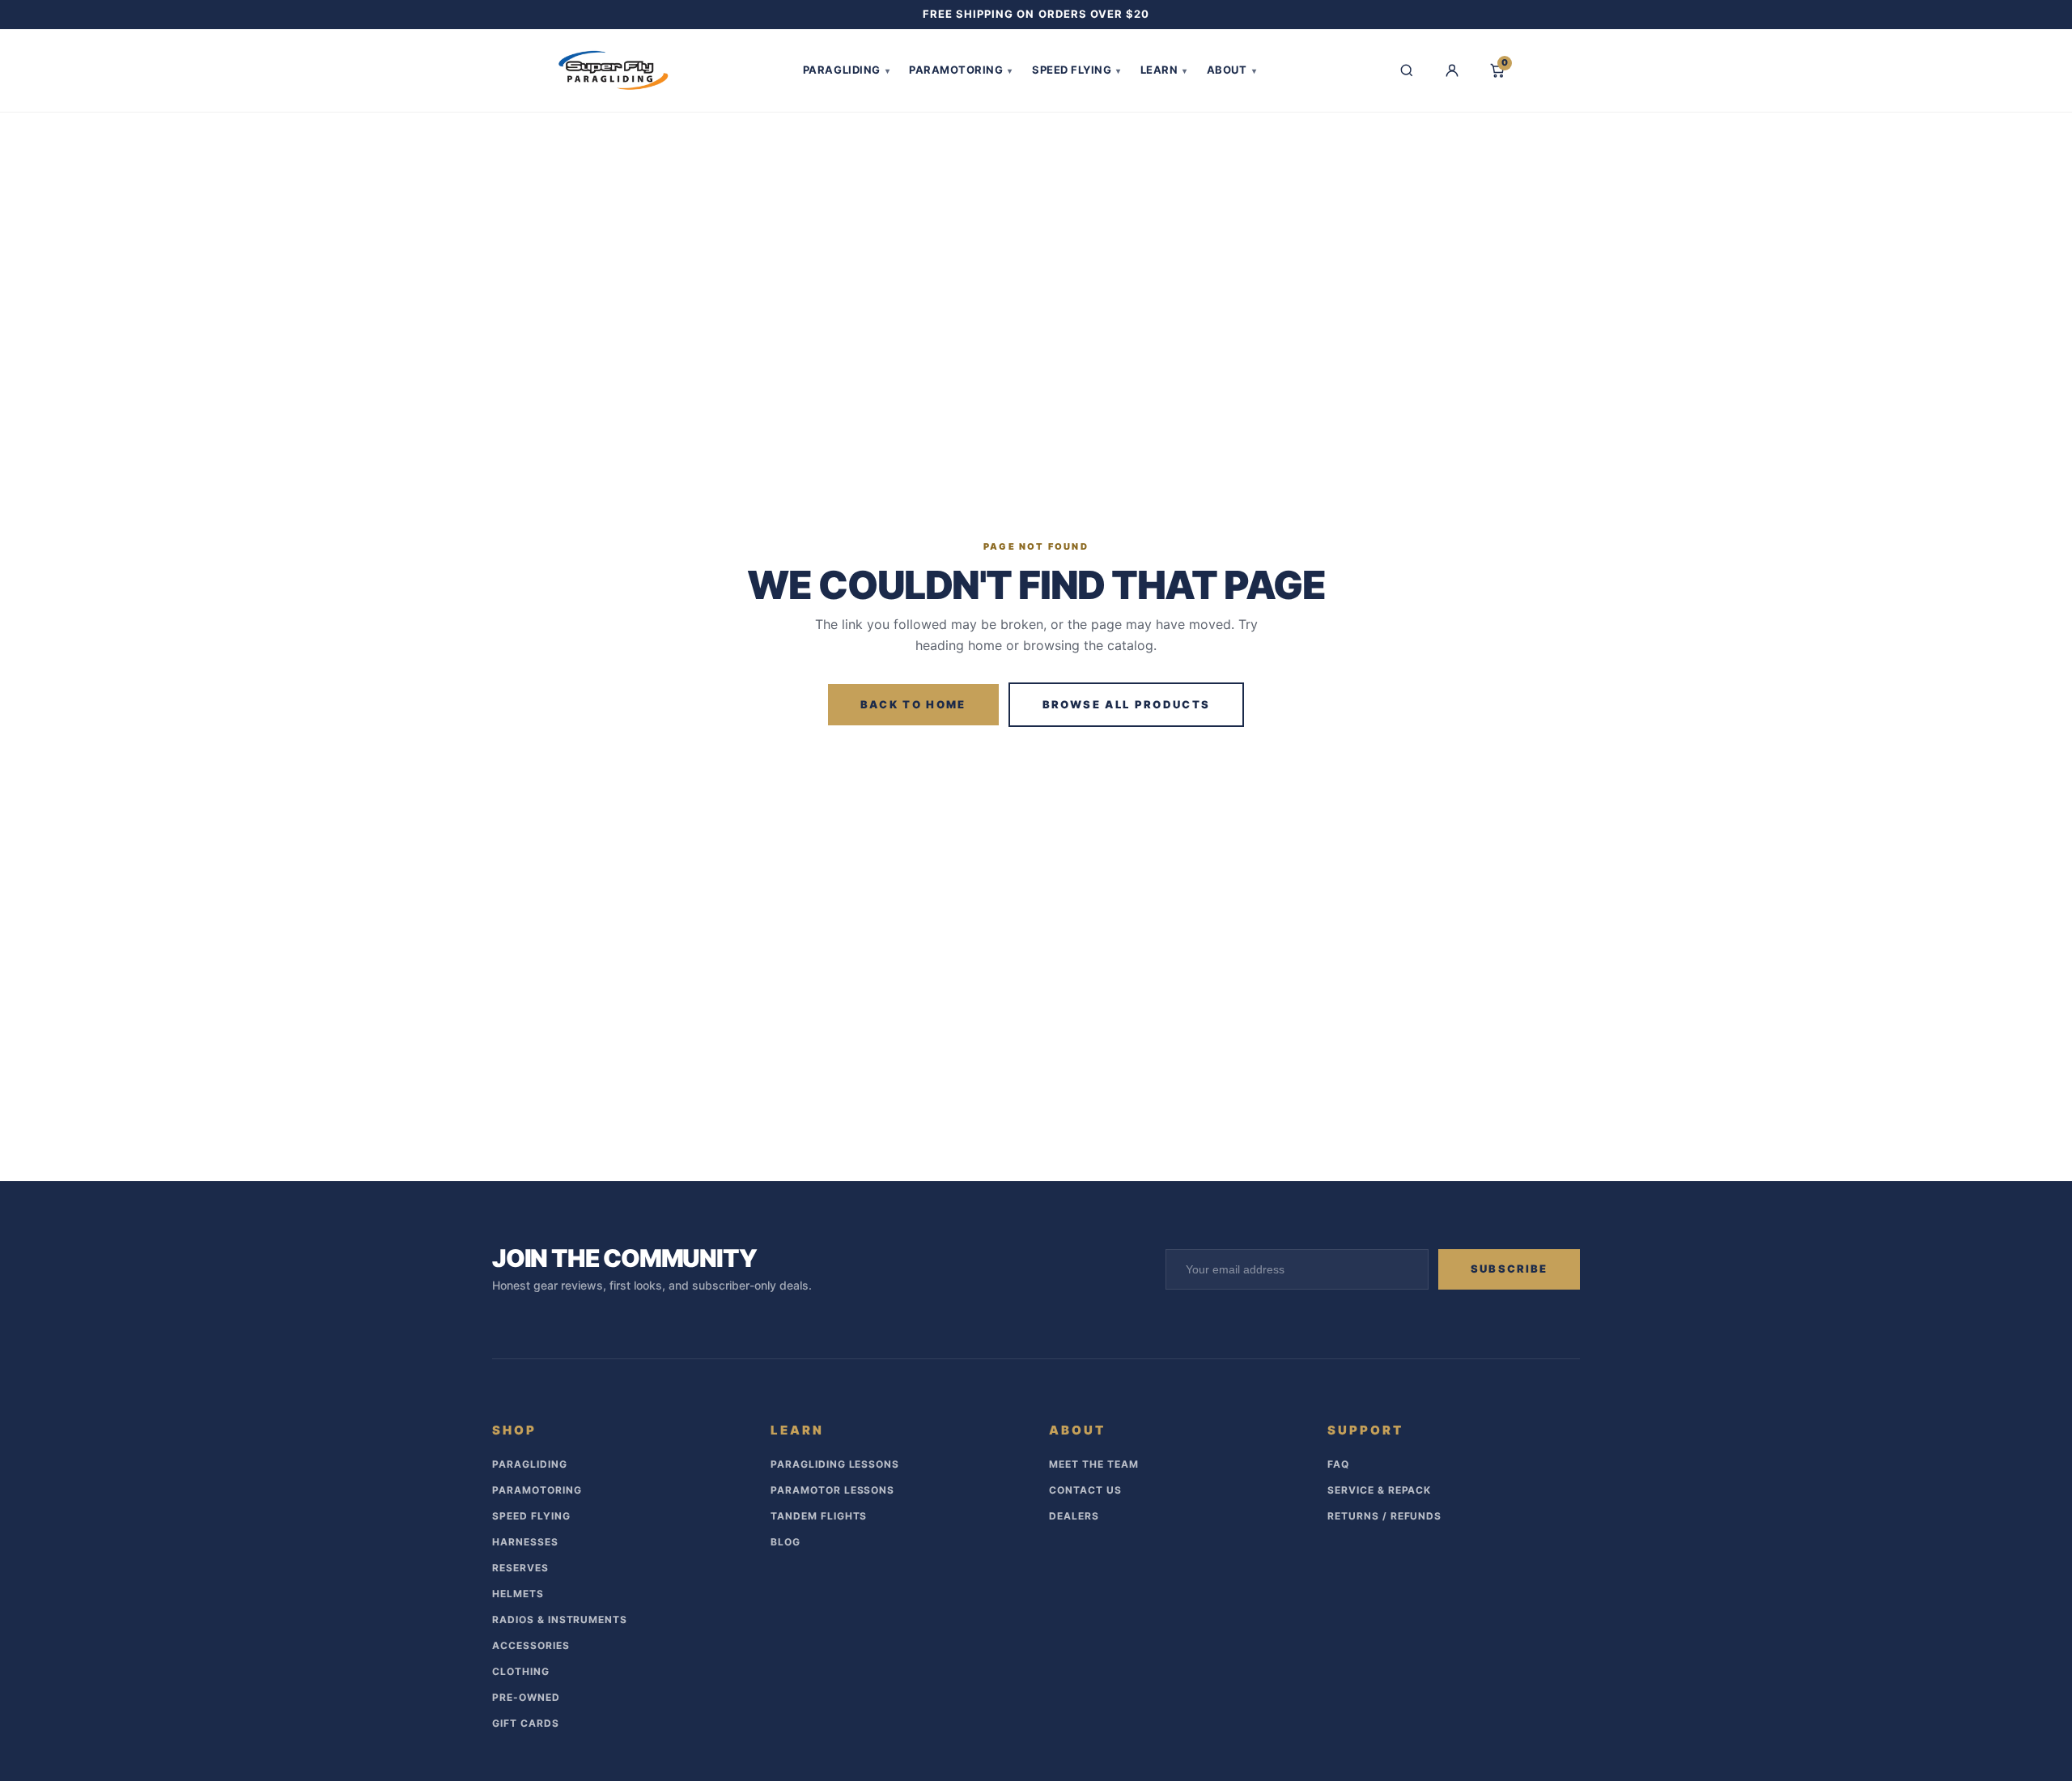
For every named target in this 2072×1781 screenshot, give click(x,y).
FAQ (1338, 1464)
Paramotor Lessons (832, 1490)
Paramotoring (961, 70)
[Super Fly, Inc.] (614, 70)
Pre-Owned (526, 1697)
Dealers (1074, 1516)
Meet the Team (1093, 1464)
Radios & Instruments (560, 1619)
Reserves (520, 1568)
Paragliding (846, 70)
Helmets (518, 1594)
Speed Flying (1076, 70)
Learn (1164, 70)
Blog (785, 1542)
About (1231, 70)
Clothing (521, 1671)
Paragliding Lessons (835, 1464)
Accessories (531, 1645)
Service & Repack (1379, 1490)
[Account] (1452, 70)
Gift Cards (526, 1723)
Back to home (913, 704)
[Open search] (1407, 70)
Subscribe (1509, 1269)
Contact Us (1085, 1490)
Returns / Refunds (1384, 1516)
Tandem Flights (819, 1516)
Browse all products (1126, 704)
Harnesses (525, 1542)
